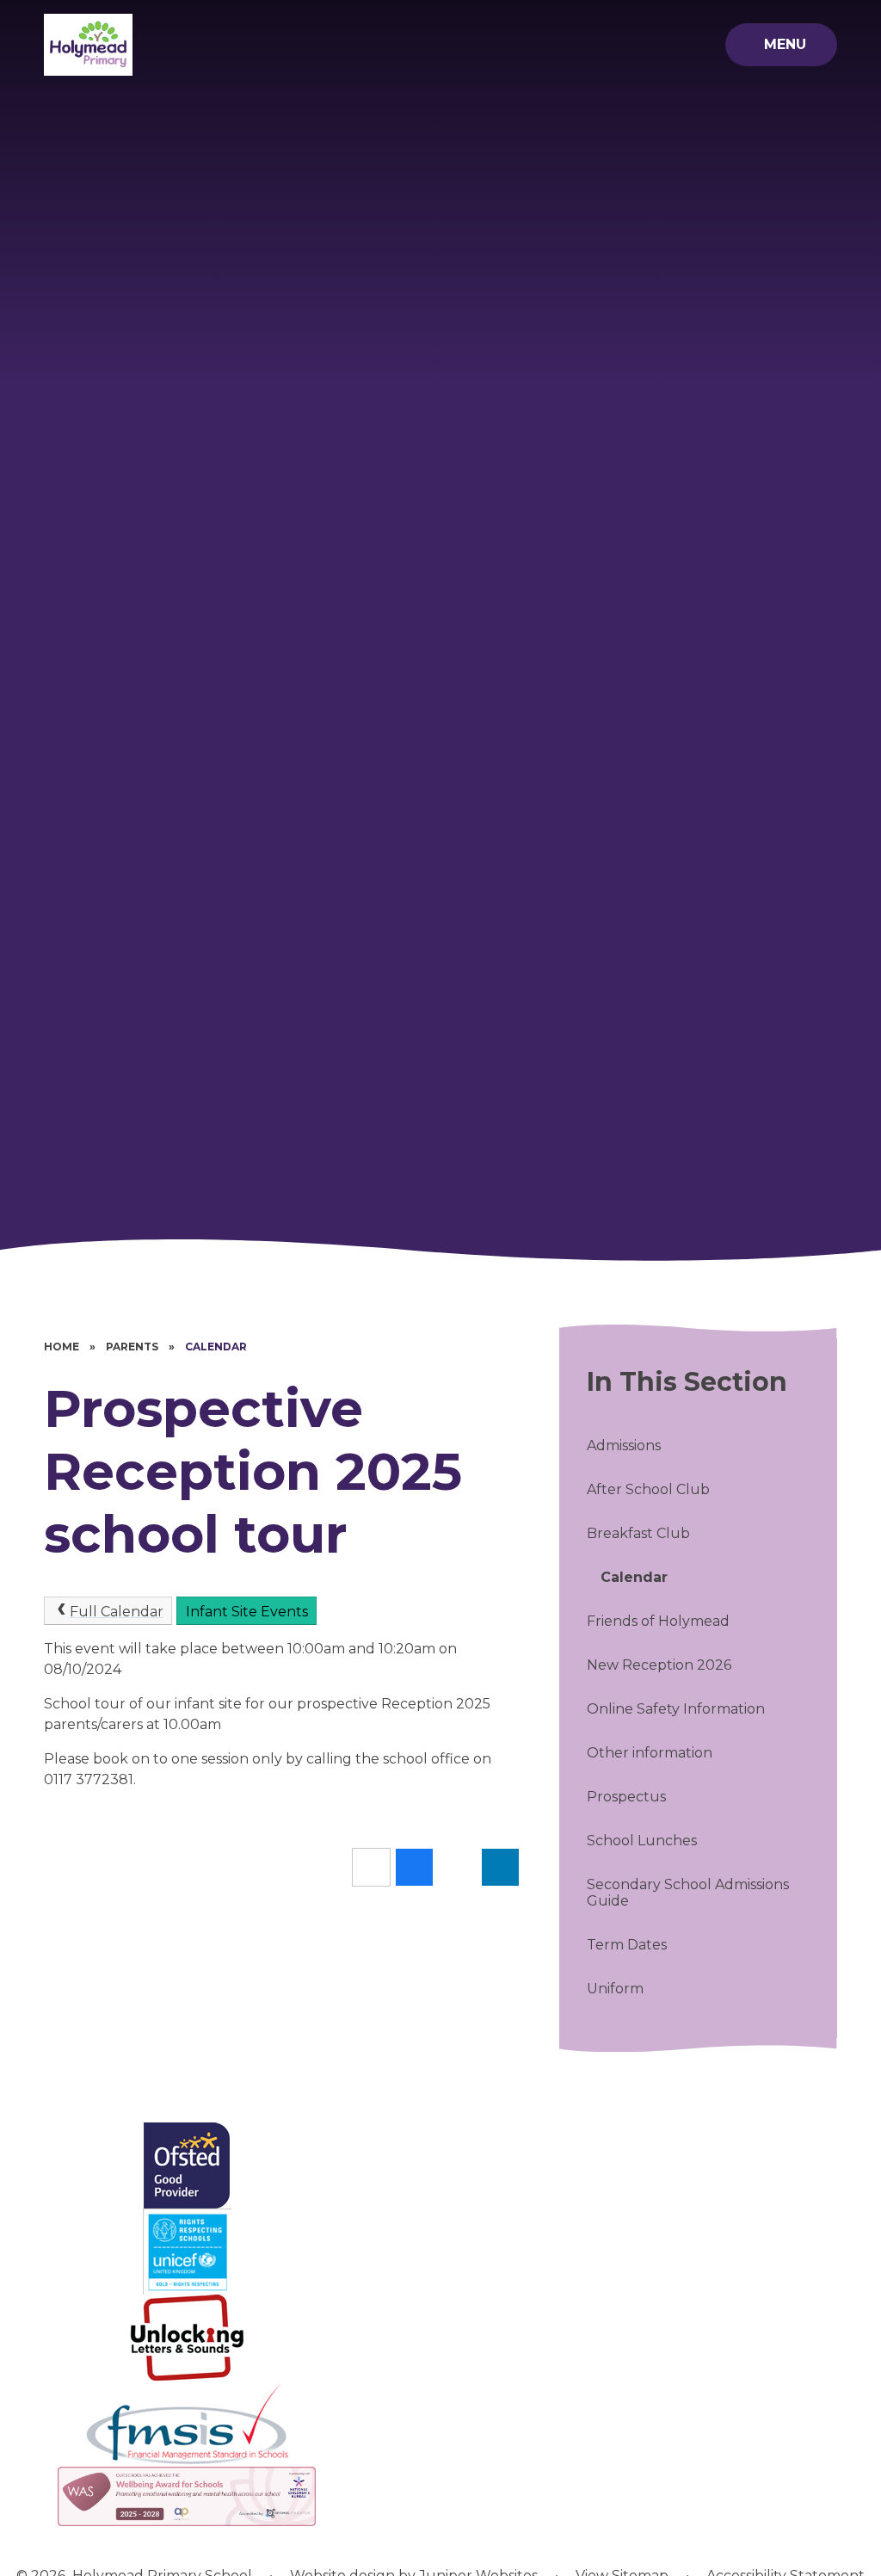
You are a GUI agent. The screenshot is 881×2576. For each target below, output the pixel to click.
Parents (132, 1347)
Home (62, 1347)
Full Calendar (117, 1612)
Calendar (216, 1347)
